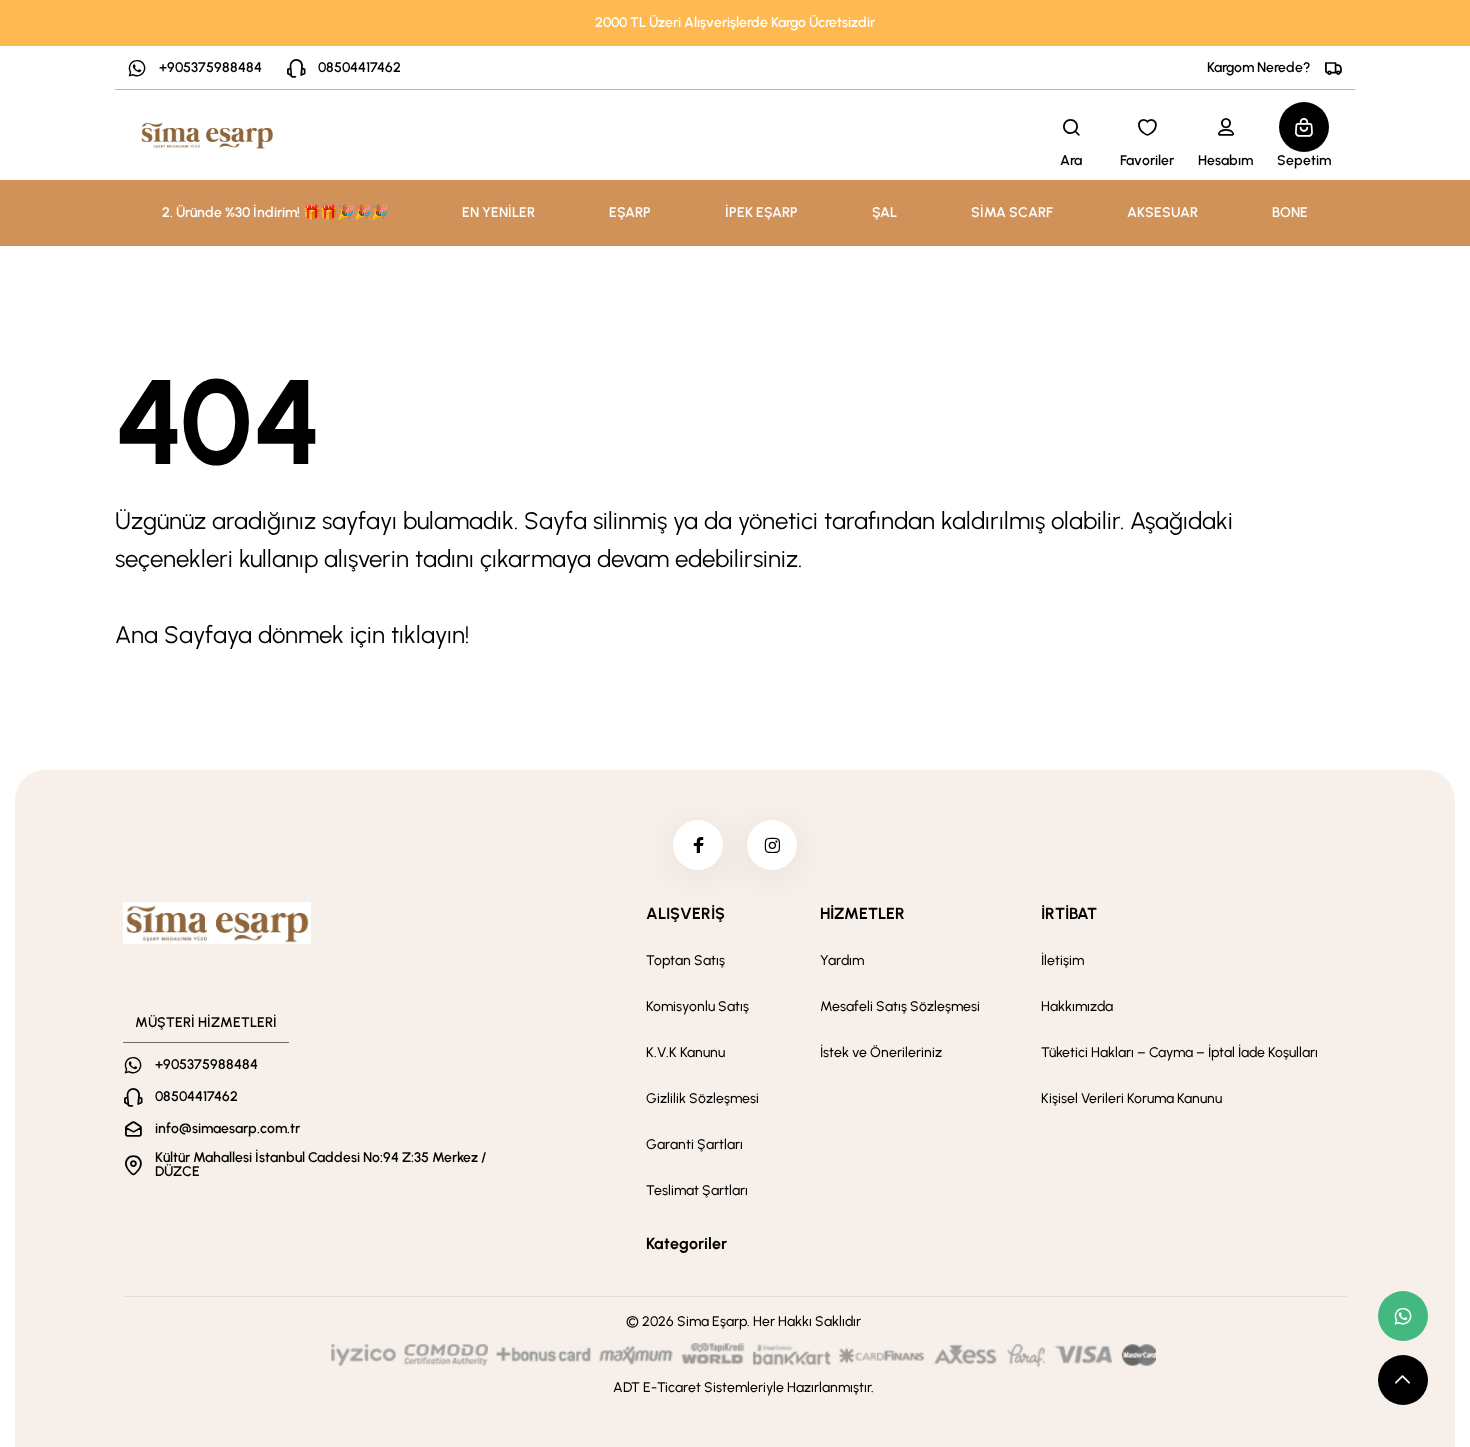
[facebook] (698, 845)
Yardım (842, 960)
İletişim (1062, 960)
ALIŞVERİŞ (685, 913)
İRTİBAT (1069, 913)
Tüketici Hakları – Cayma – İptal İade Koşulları (1179, 1052)
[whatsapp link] (1403, 1316)
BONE (1290, 212)
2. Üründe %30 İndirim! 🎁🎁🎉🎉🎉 (275, 212)
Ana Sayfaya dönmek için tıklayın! (292, 634)
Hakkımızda (1077, 1006)
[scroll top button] (1403, 1380)
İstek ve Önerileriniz (881, 1052)
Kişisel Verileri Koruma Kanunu (1131, 1098)
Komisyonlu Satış (697, 1006)
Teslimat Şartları (697, 1190)
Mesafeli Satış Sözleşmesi (900, 1006)
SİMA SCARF (1012, 212)
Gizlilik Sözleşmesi (702, 1098)
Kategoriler (686, 1243)
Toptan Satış (685, 960)
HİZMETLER (862, 913)
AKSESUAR (1162, 212)
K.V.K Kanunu (685, 1052)
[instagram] (772, 845)
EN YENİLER (498, 212)
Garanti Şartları (694, 1144)
